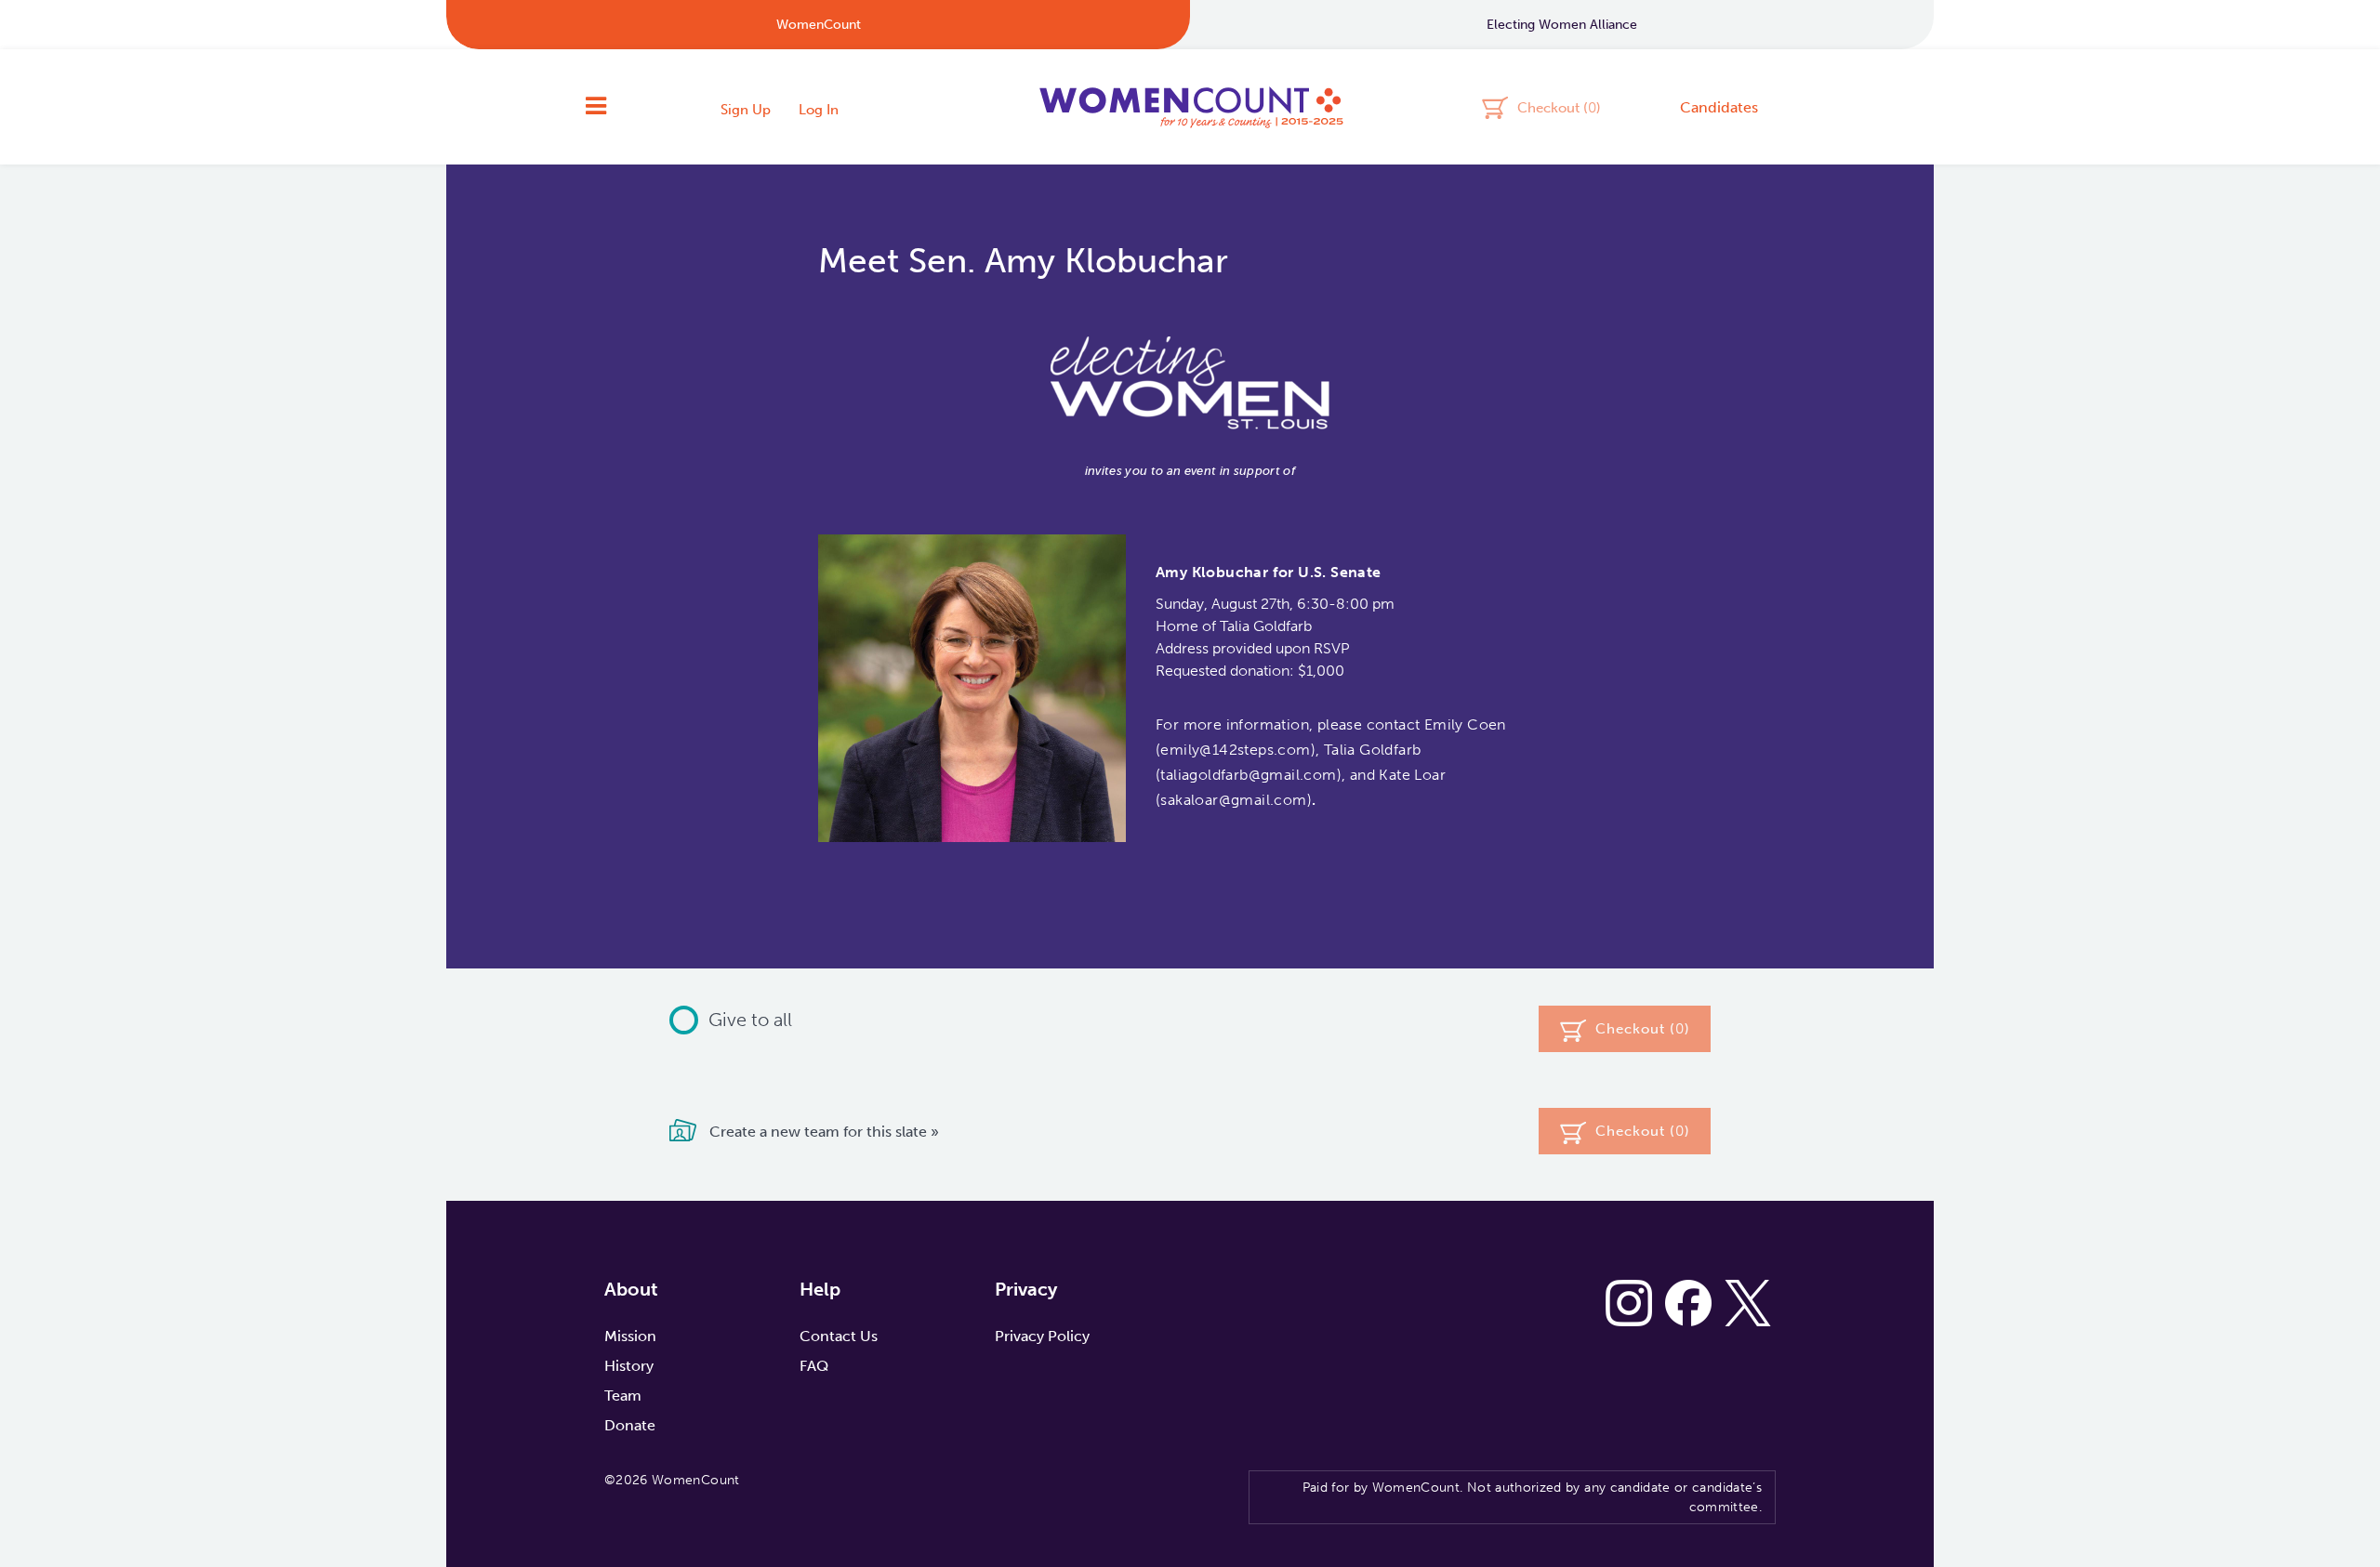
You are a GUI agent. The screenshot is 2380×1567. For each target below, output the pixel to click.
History (629, 1366)
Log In (819, 110)
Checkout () (1559, 107)
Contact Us (839, 1336)
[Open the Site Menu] (596, 107)
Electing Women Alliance (1562, 25)
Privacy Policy (1042, 1336)
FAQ (814, 1366)
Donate (630, 1425)
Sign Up (746, 110)
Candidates (1719, 107)
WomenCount (1190, 107)
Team (623, 1396)
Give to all (750, 1020)
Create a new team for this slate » (822, 1132)
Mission (630, 1336)
